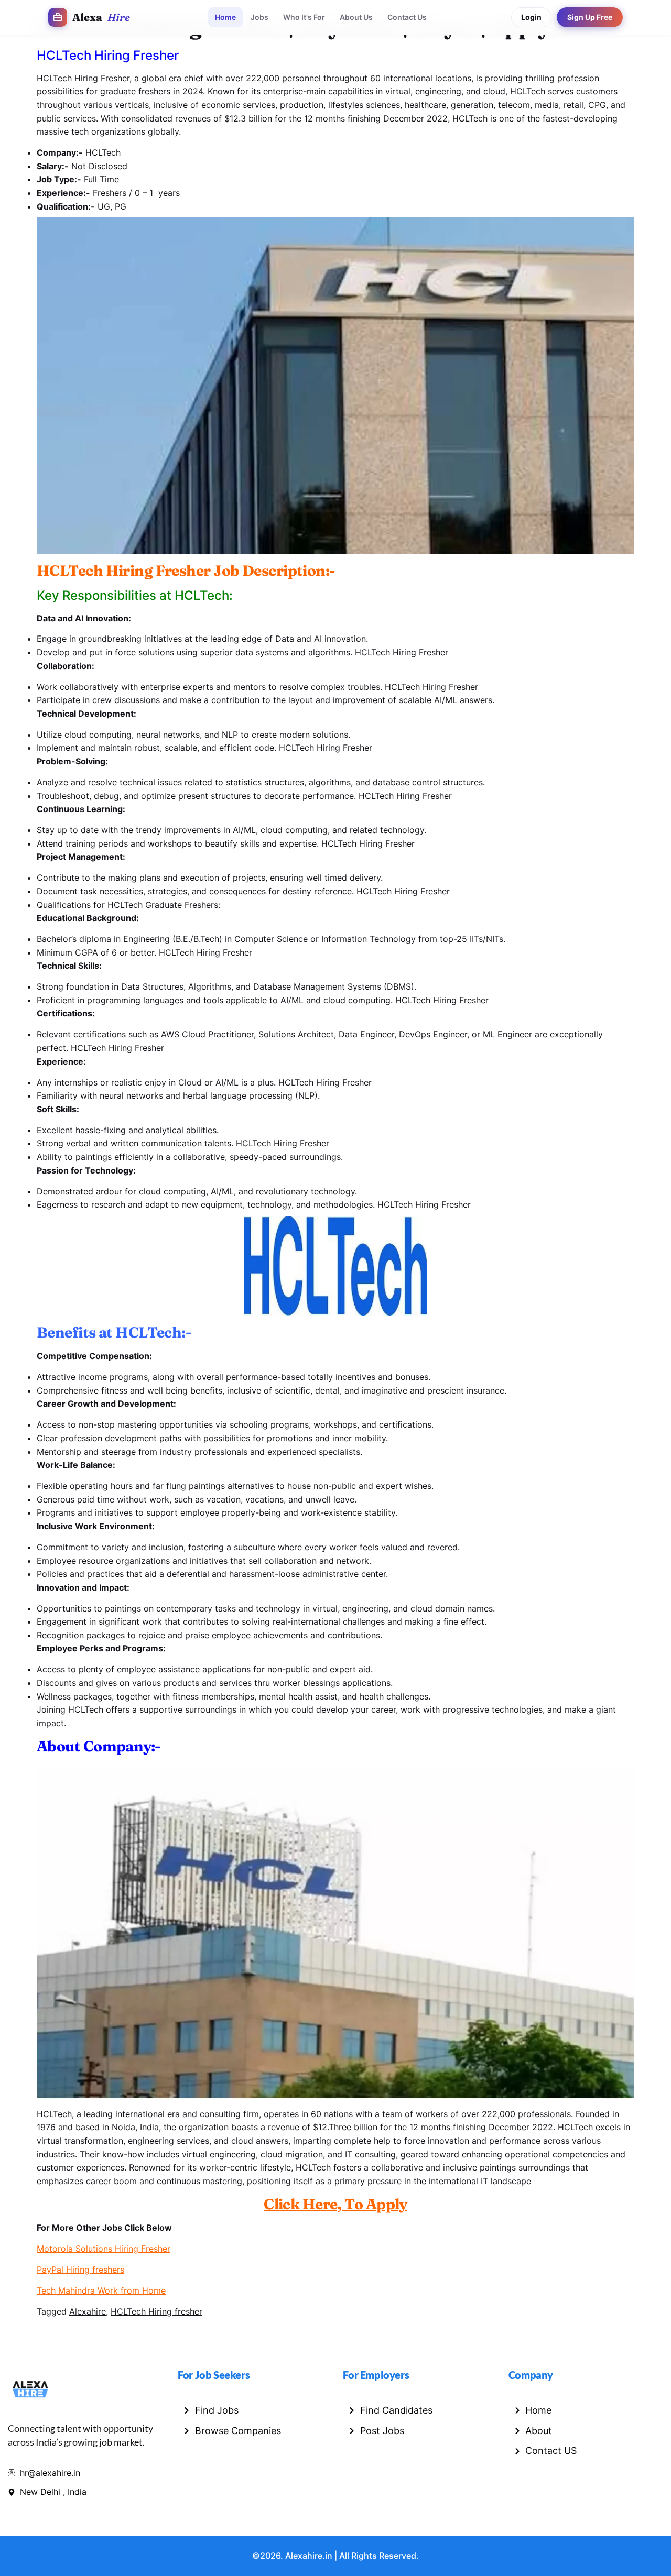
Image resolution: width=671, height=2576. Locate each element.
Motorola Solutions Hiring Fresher (104, 2249)
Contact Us (407, 17)
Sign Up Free (590, 17)
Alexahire (88, 2311)
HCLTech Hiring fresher (156, 2311)
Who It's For (304, 17)
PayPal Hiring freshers (80, 2270)
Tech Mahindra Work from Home (101, 2290)
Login (531, 17)
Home (225, 17)
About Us (356, 17)
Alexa (101, 17)
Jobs (259, 17)
